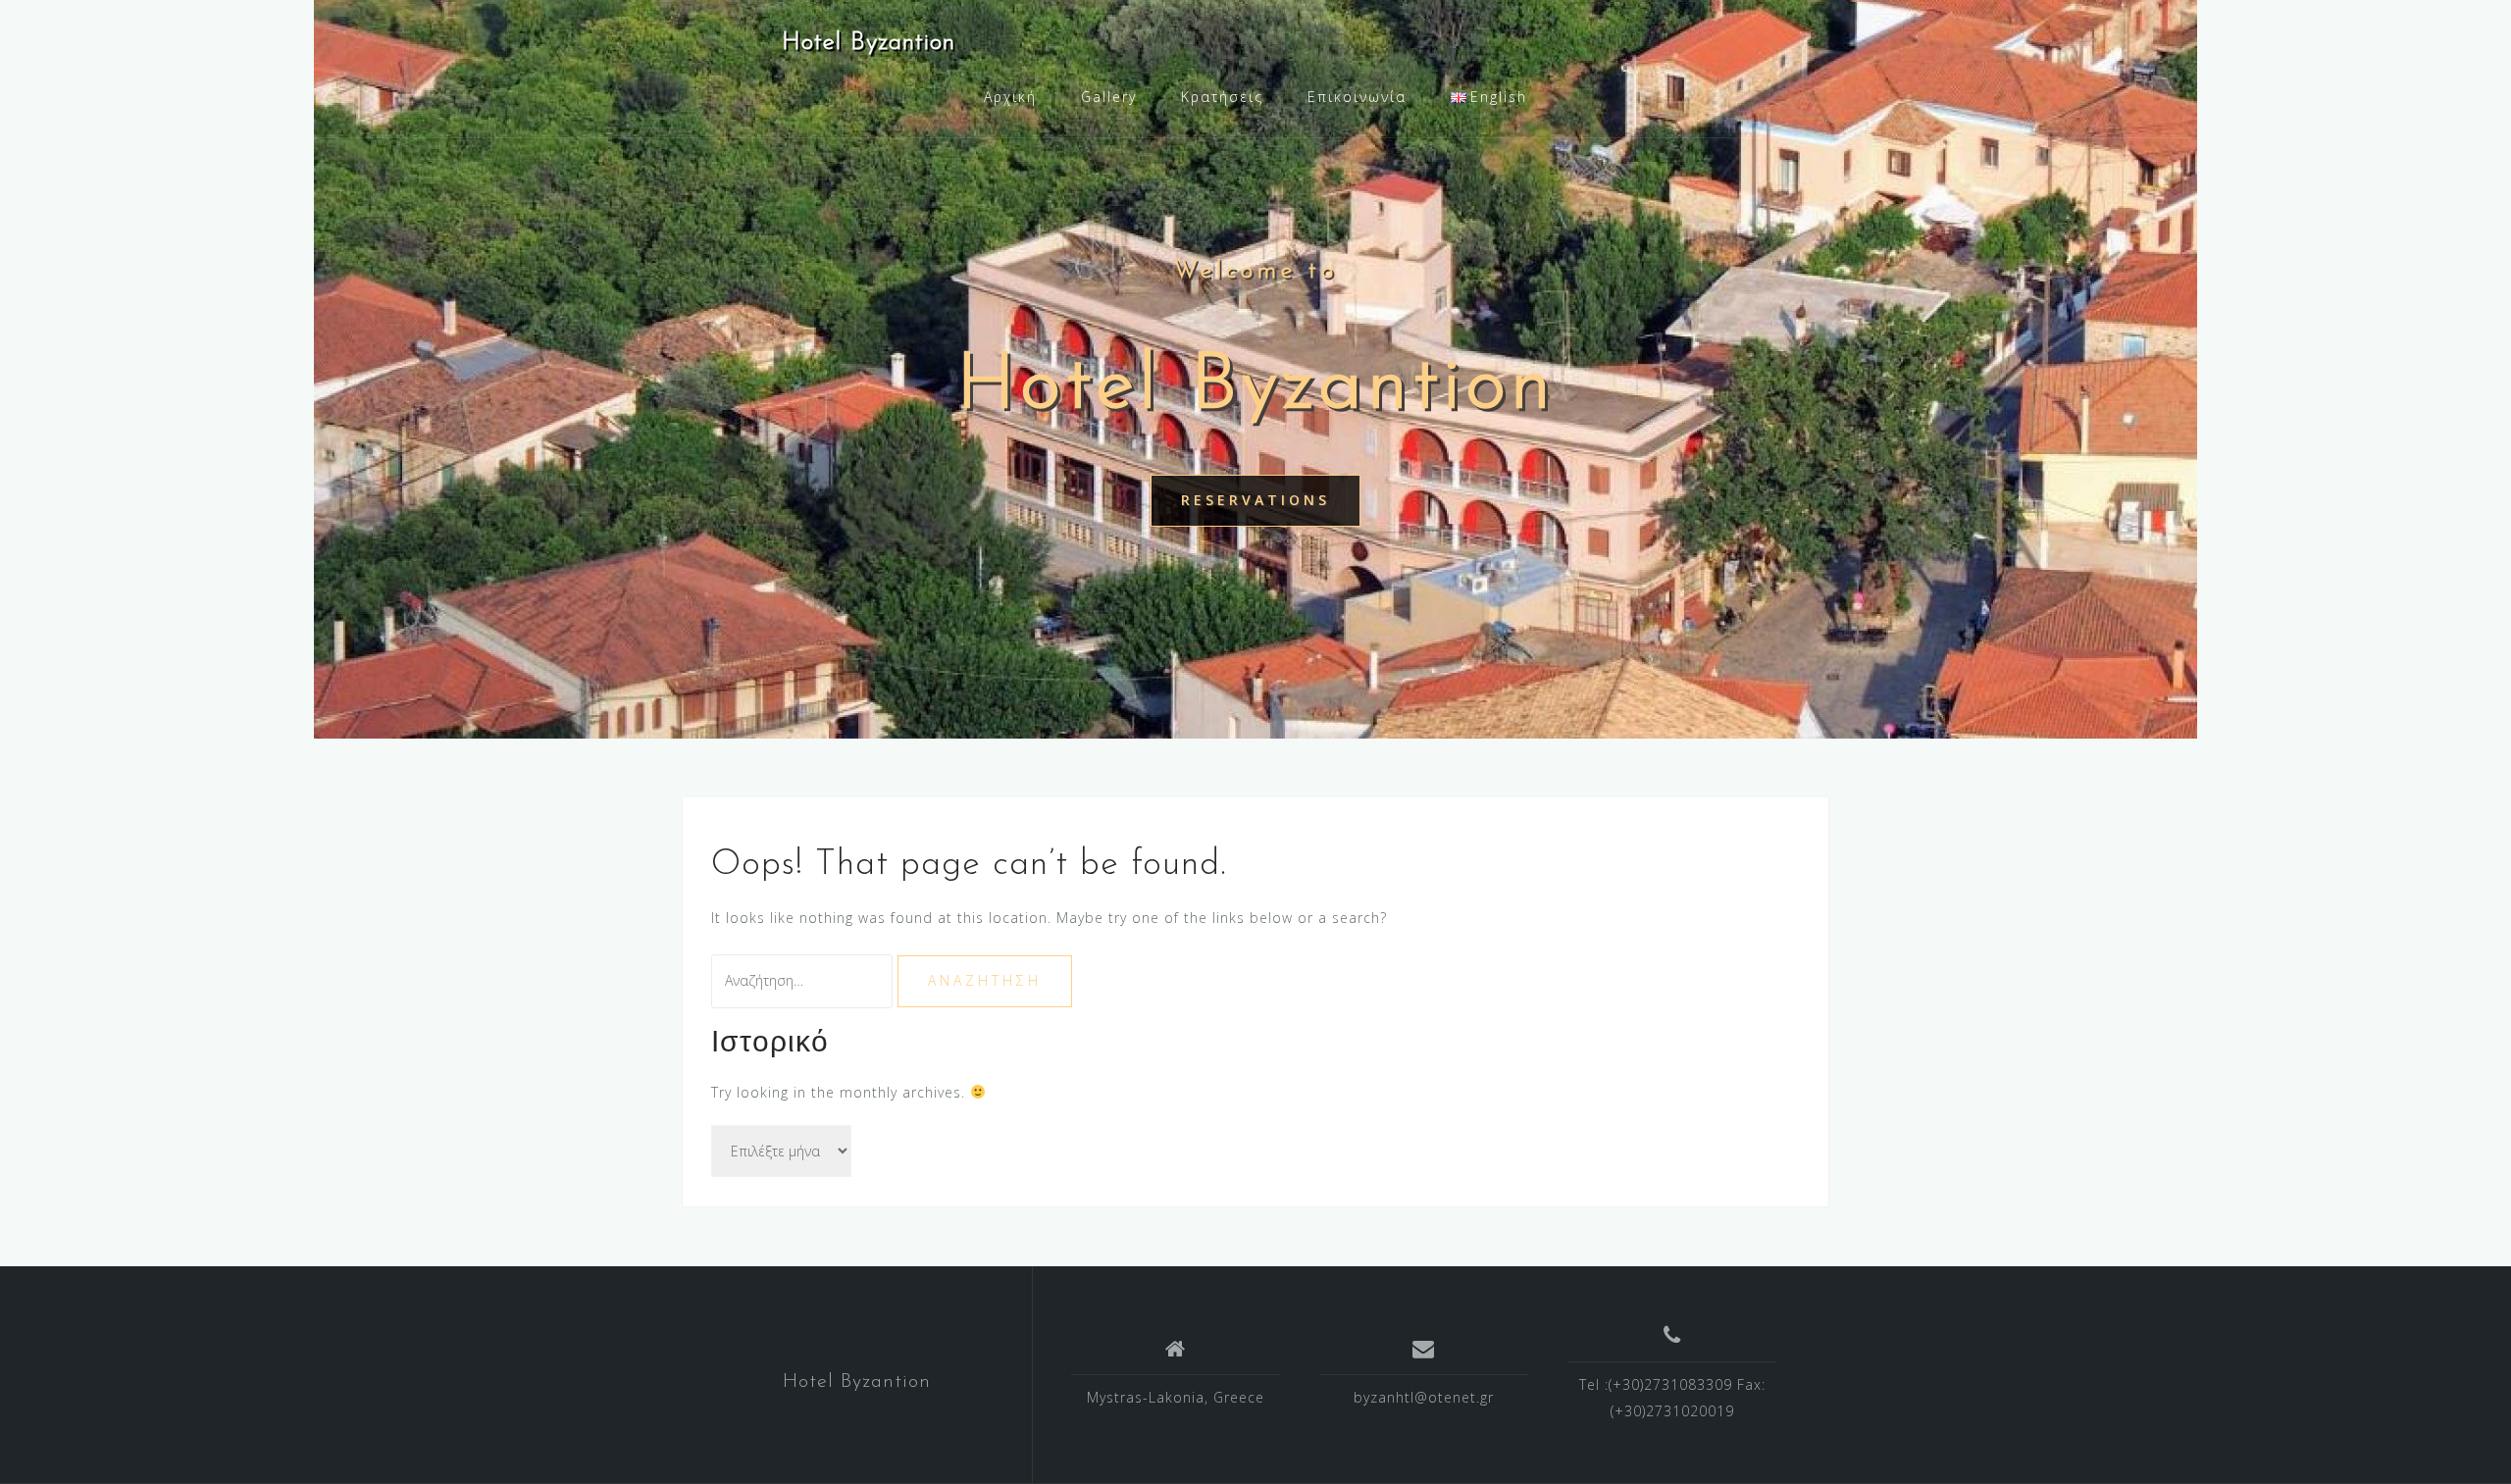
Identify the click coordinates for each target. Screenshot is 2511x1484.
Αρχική (1010, 97)
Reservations (1255, 500)
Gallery (1109, 97)
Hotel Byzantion (869, 43)
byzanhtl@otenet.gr (1424, 1397)
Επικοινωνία (1357, 97)
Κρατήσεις (1222, 97)
